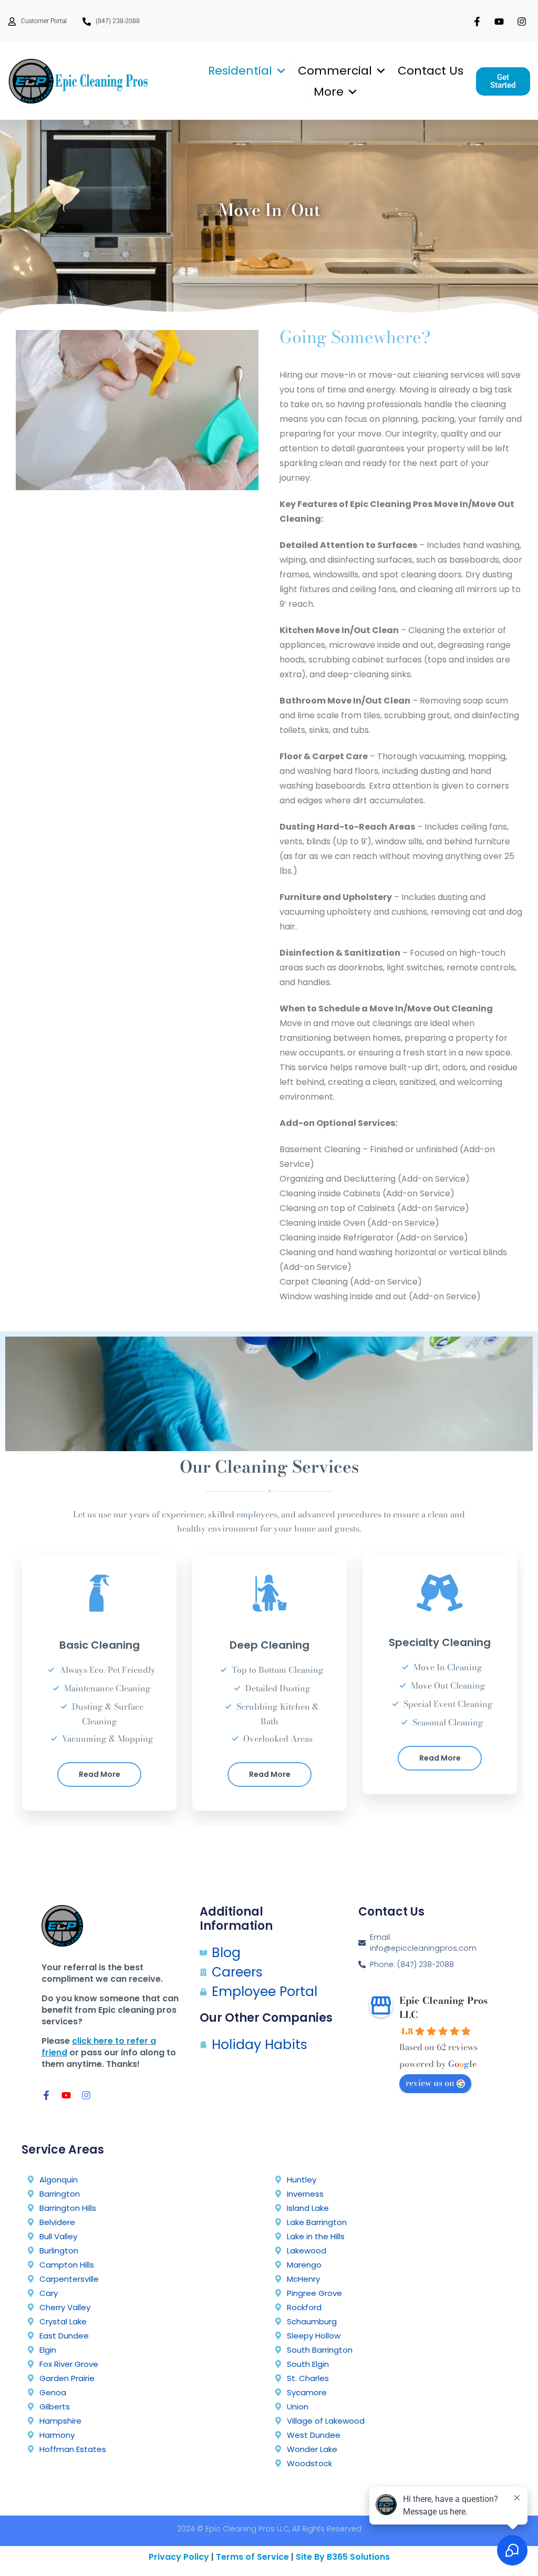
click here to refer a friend (99, 2047)
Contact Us (431, 71)
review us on (430, 2083)
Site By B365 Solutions (343, 2557)
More (329, 92)
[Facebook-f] (46, 2095)
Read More (100, 1774)
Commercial (335, 71)
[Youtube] (66, 2095)
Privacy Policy (179, 2557)
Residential (240, 71)
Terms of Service (252, 2557)
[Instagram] (86, 2095)
